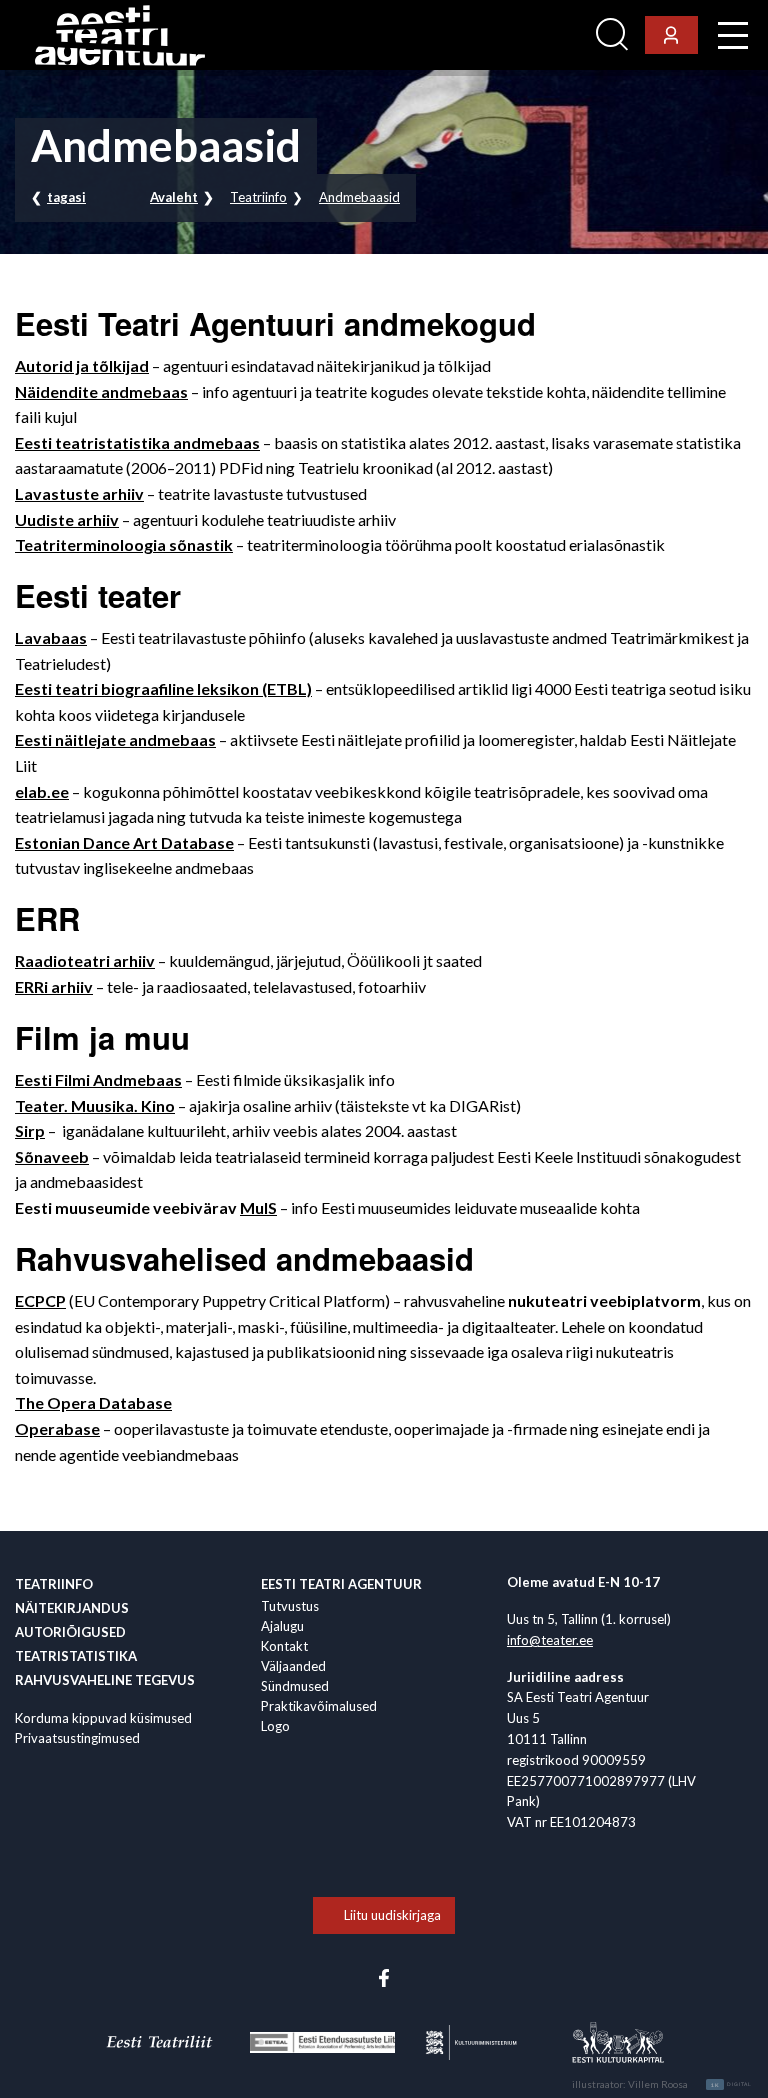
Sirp (30, 1130)
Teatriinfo (258, 197)
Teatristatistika (76, 1656)
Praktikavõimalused (319, 1706)
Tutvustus (290, 1606)
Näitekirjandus (72, 1608)
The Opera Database (93, 1402)
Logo (275, 1726)
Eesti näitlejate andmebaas (115, 739)
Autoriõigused (70, 1632)
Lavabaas (51, 637)
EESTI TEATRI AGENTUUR (341, 1584)
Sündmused (295, 1686)
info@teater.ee (550, 1640)
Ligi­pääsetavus (533, 35)
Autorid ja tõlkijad (82, 365)
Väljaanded (293, 1666)
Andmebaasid (359, 197)
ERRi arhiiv (54, 986)
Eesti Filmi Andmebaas (98, 1079)
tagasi (66, 197)
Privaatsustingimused (77, 1738)
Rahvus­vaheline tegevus (105, 1680)
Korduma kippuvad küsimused (103, 1718)
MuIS (258, 1207)
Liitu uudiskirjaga (392, 1915)
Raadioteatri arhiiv (85, 960)
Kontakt (284, 1646)
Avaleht (174, 197)
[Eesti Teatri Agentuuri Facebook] (384, 1976)
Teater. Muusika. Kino (95, 1105)
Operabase (57, 1428)
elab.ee (42, 791)
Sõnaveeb (52, 1156)
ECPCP (40, 1300)
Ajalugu (282, 1626)
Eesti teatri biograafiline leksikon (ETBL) (163, 688)
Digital (731, 2085)
